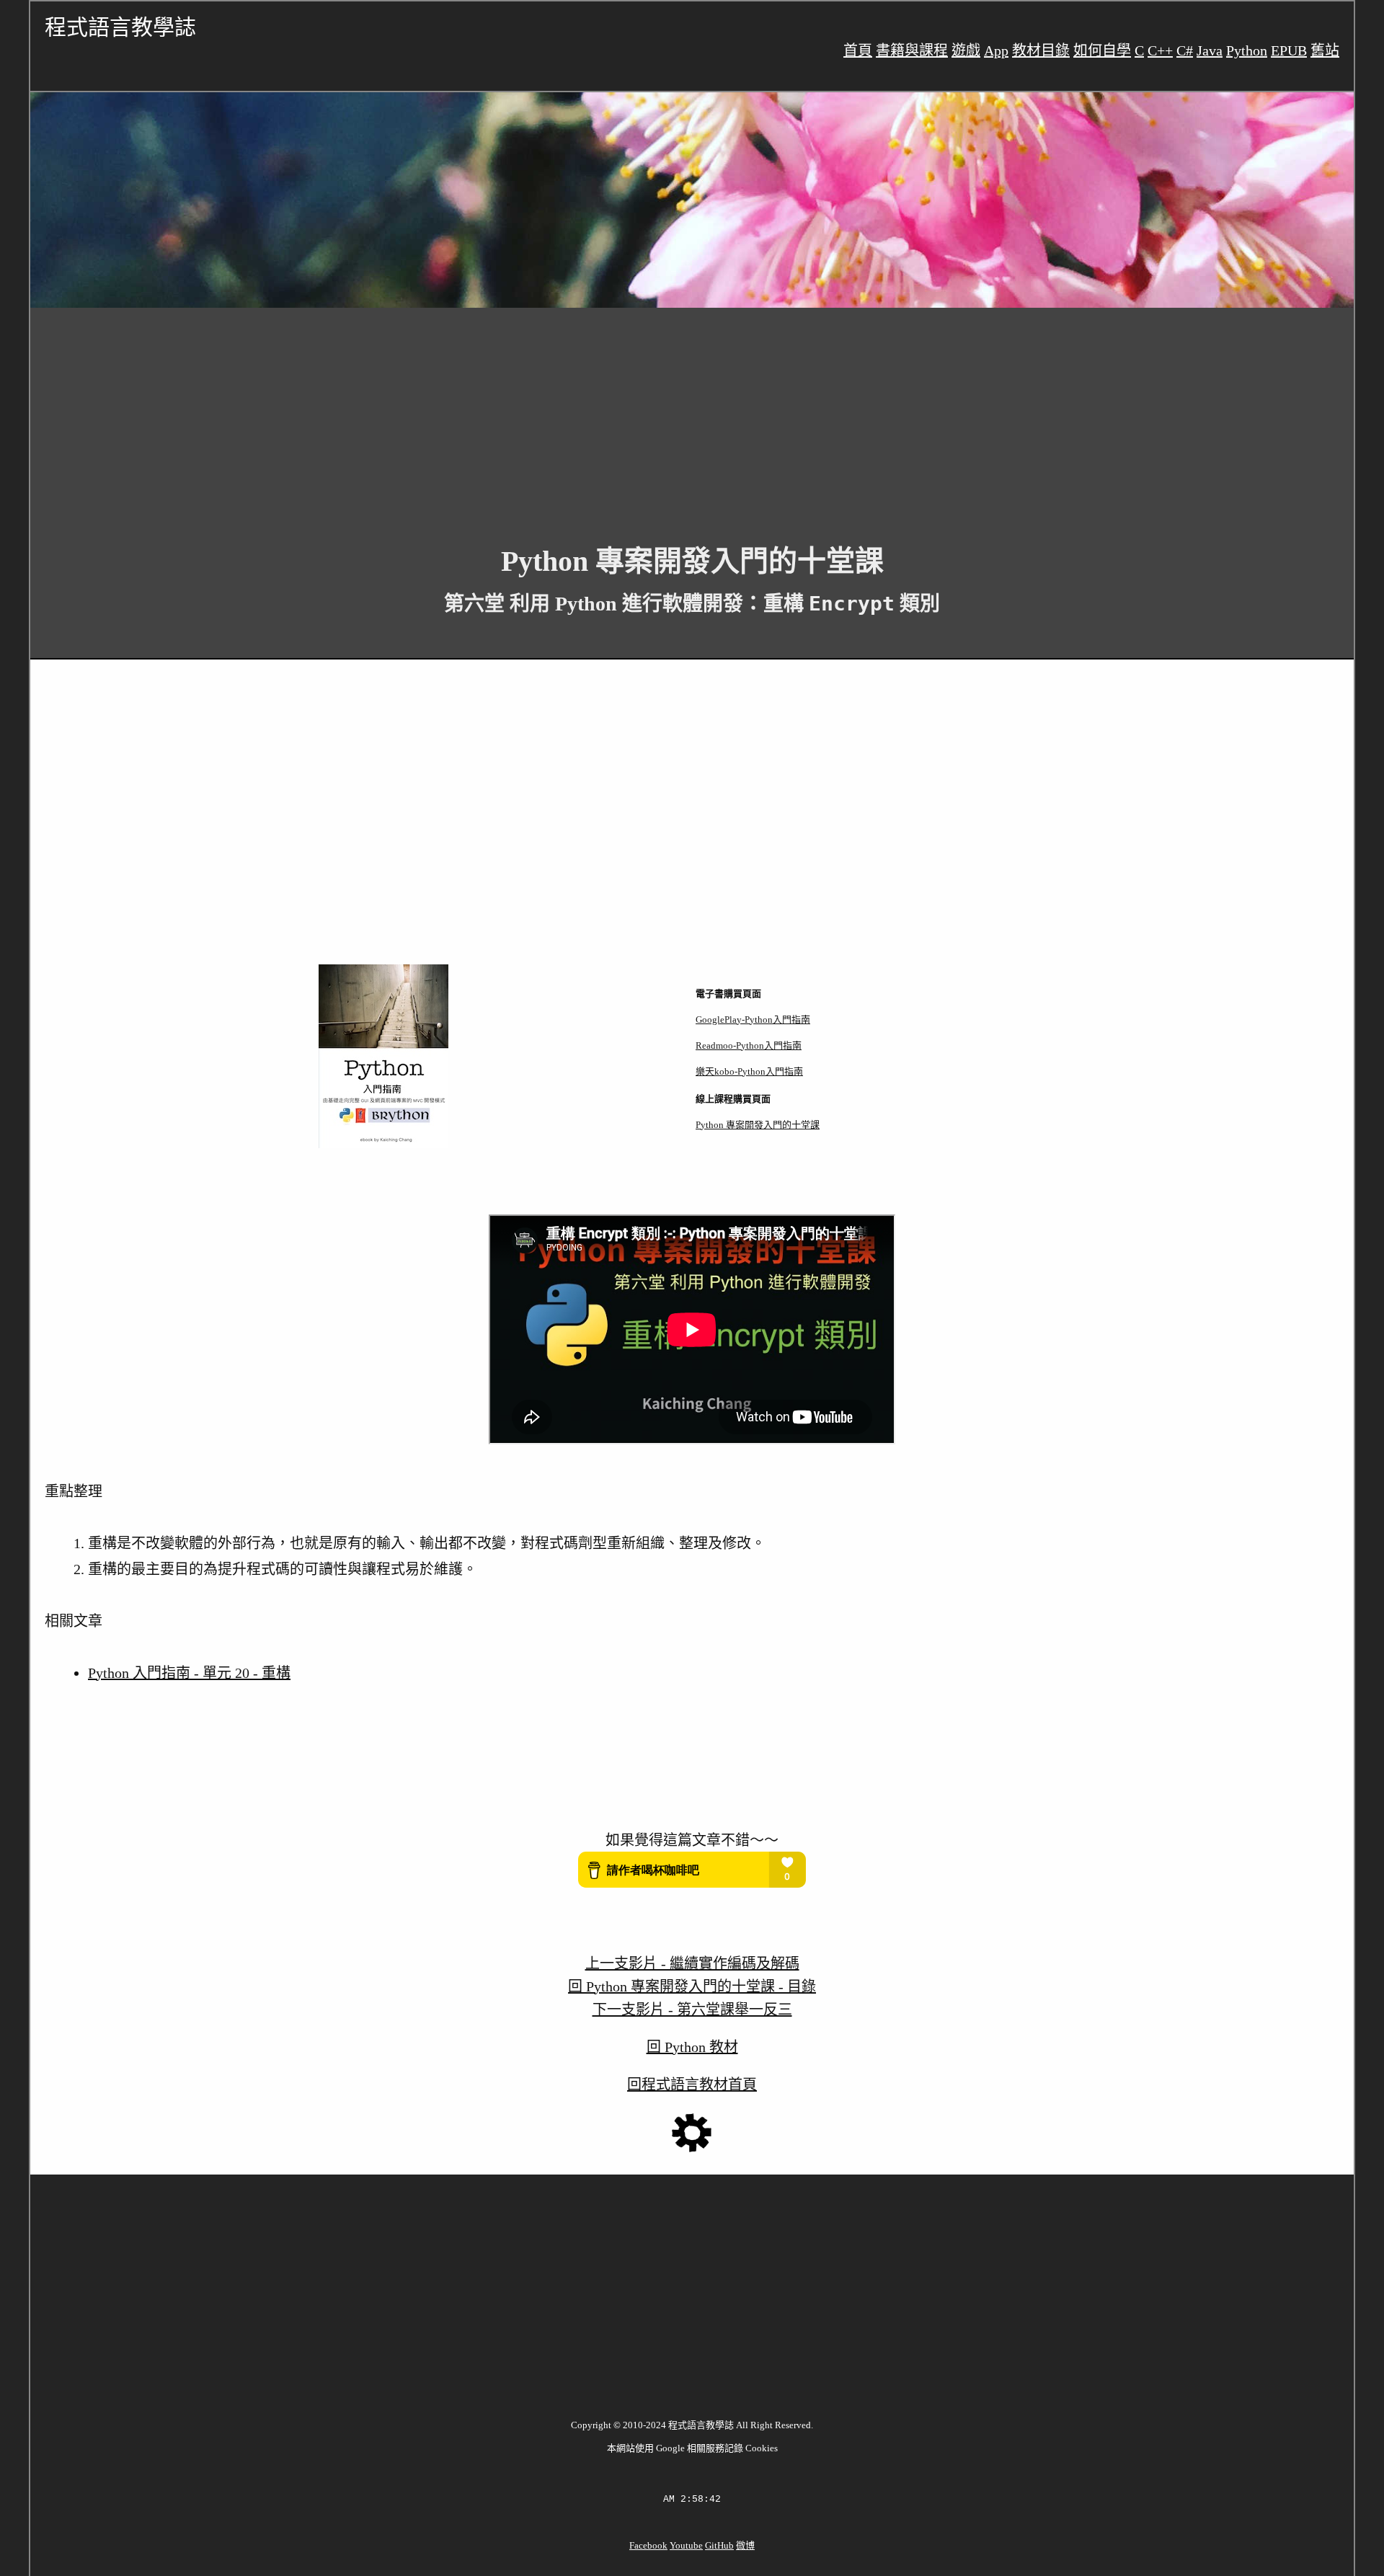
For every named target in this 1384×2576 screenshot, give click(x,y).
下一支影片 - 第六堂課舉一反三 (692, 2009)
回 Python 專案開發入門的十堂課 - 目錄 (692, 1986)
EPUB (1289, 50)
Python (1247, 50)
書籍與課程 (912, 50)
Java (1210, 50)
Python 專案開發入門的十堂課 (758, 1125)
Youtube (686, 2545)
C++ (1160, 50)
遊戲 (966, 50)
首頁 (858, 50)
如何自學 (1102, 50)
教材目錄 (1041, 50)
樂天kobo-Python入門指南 (749, 1071)
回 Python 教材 (692, 2047)
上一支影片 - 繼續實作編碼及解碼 (692, 1963)
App (996, 50)
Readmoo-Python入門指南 (749, 1045)
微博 (745, 2545)
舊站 (1325, 50)
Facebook (648, 2545)
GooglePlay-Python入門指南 (753, 1020)
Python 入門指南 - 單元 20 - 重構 (189, 1673)
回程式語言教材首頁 (692, 2084)
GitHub (719, 2545)
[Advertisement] (463, 415)
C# (1185, 50)
